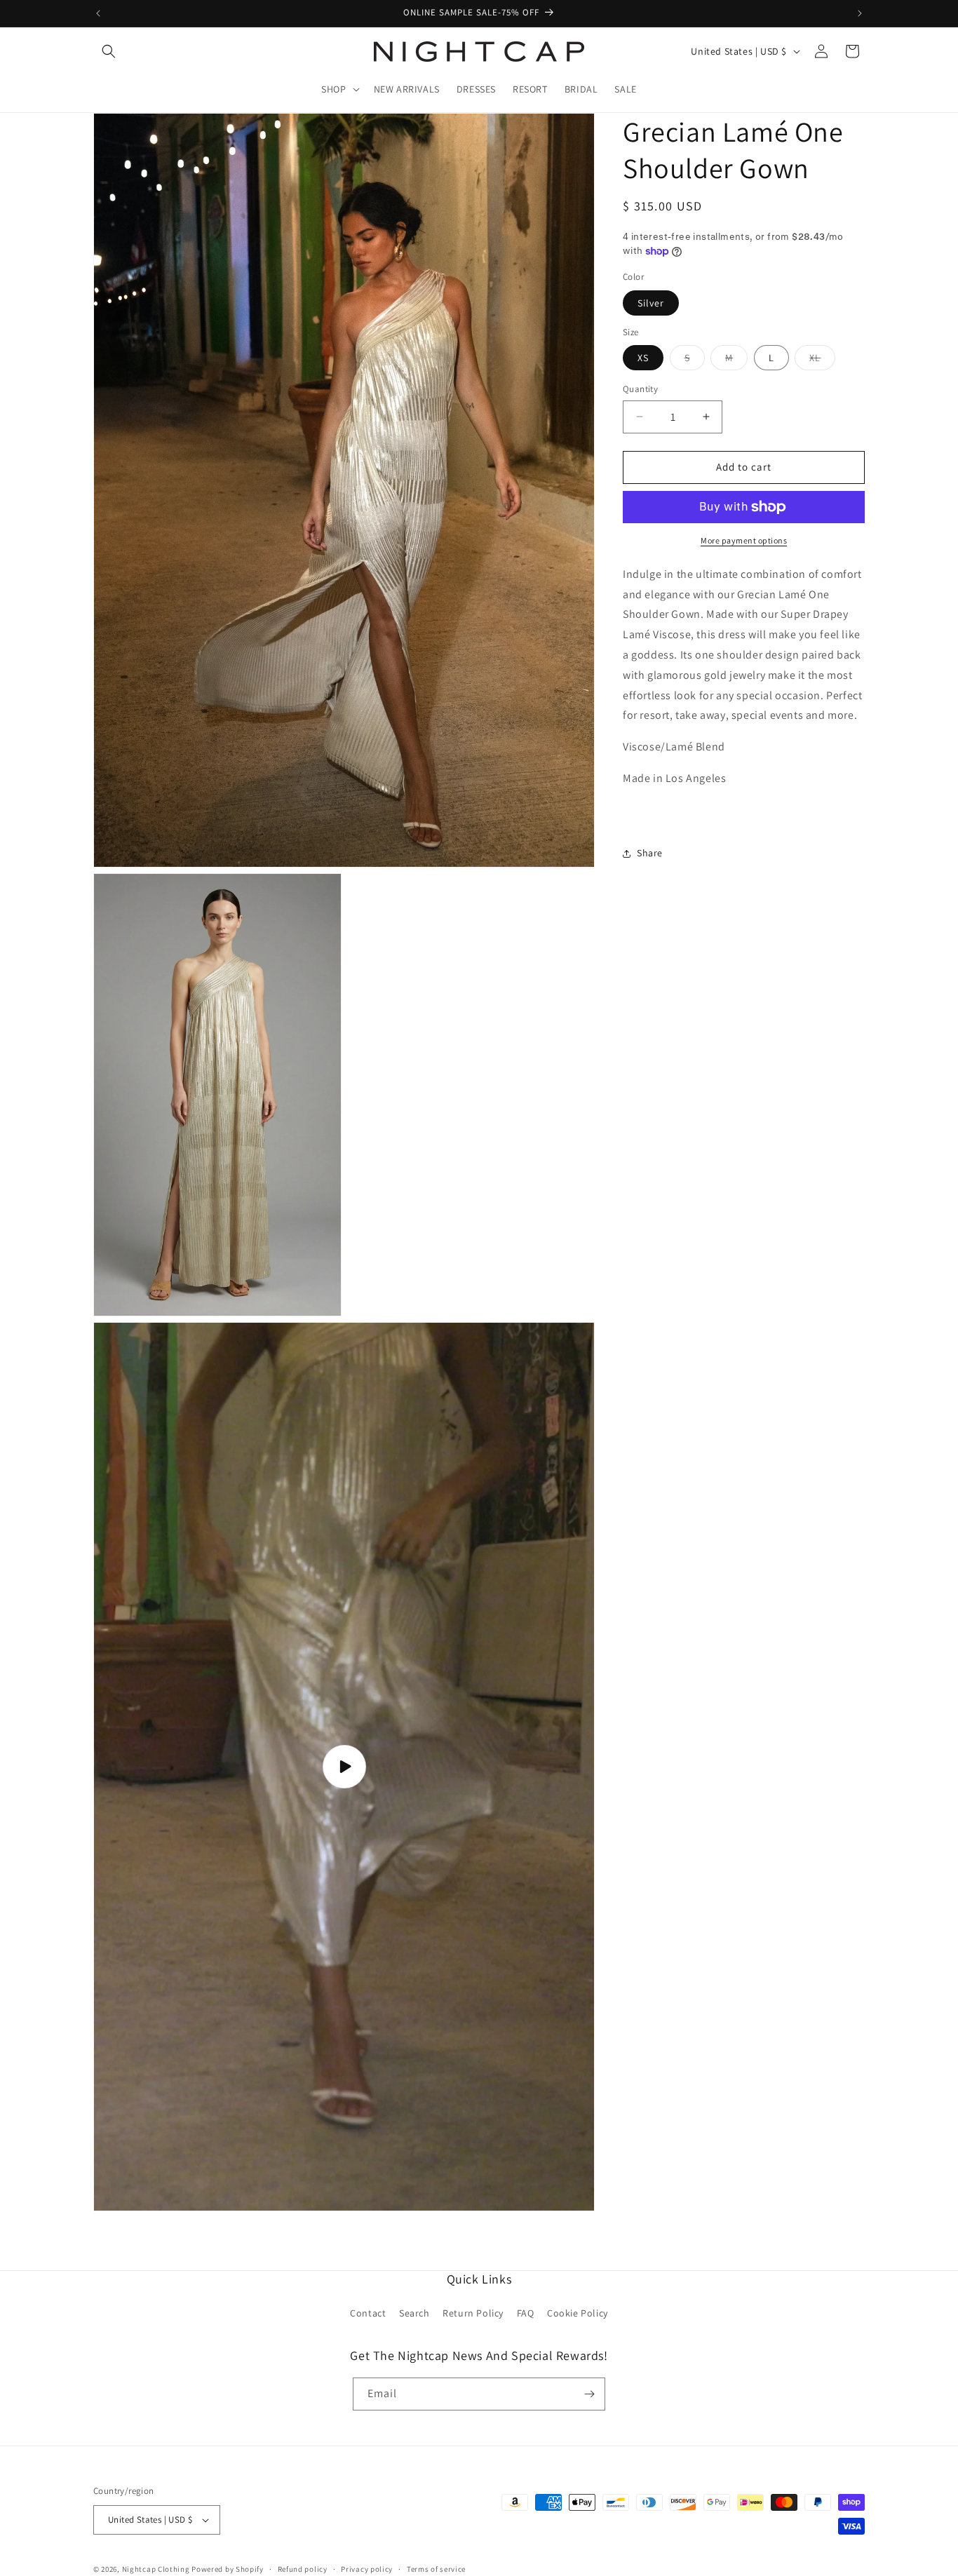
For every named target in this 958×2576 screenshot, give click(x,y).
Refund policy (303, 2568)
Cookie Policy (578, 2314)
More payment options (744, 540)
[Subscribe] (589, 2394)
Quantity (640, 389)
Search (414, 2314)
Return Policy (473, 2314)
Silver (651, 303)
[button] (109, 51)
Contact (368, 2314)
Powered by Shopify (228, 2569)
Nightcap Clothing (156, 2569)
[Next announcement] (860, 13)
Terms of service (436, 2568)
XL (822, 360)
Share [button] (650, 853)
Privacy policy (367, 2568)
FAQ (526, 2314)
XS (643, 358)
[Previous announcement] (98, 13)
